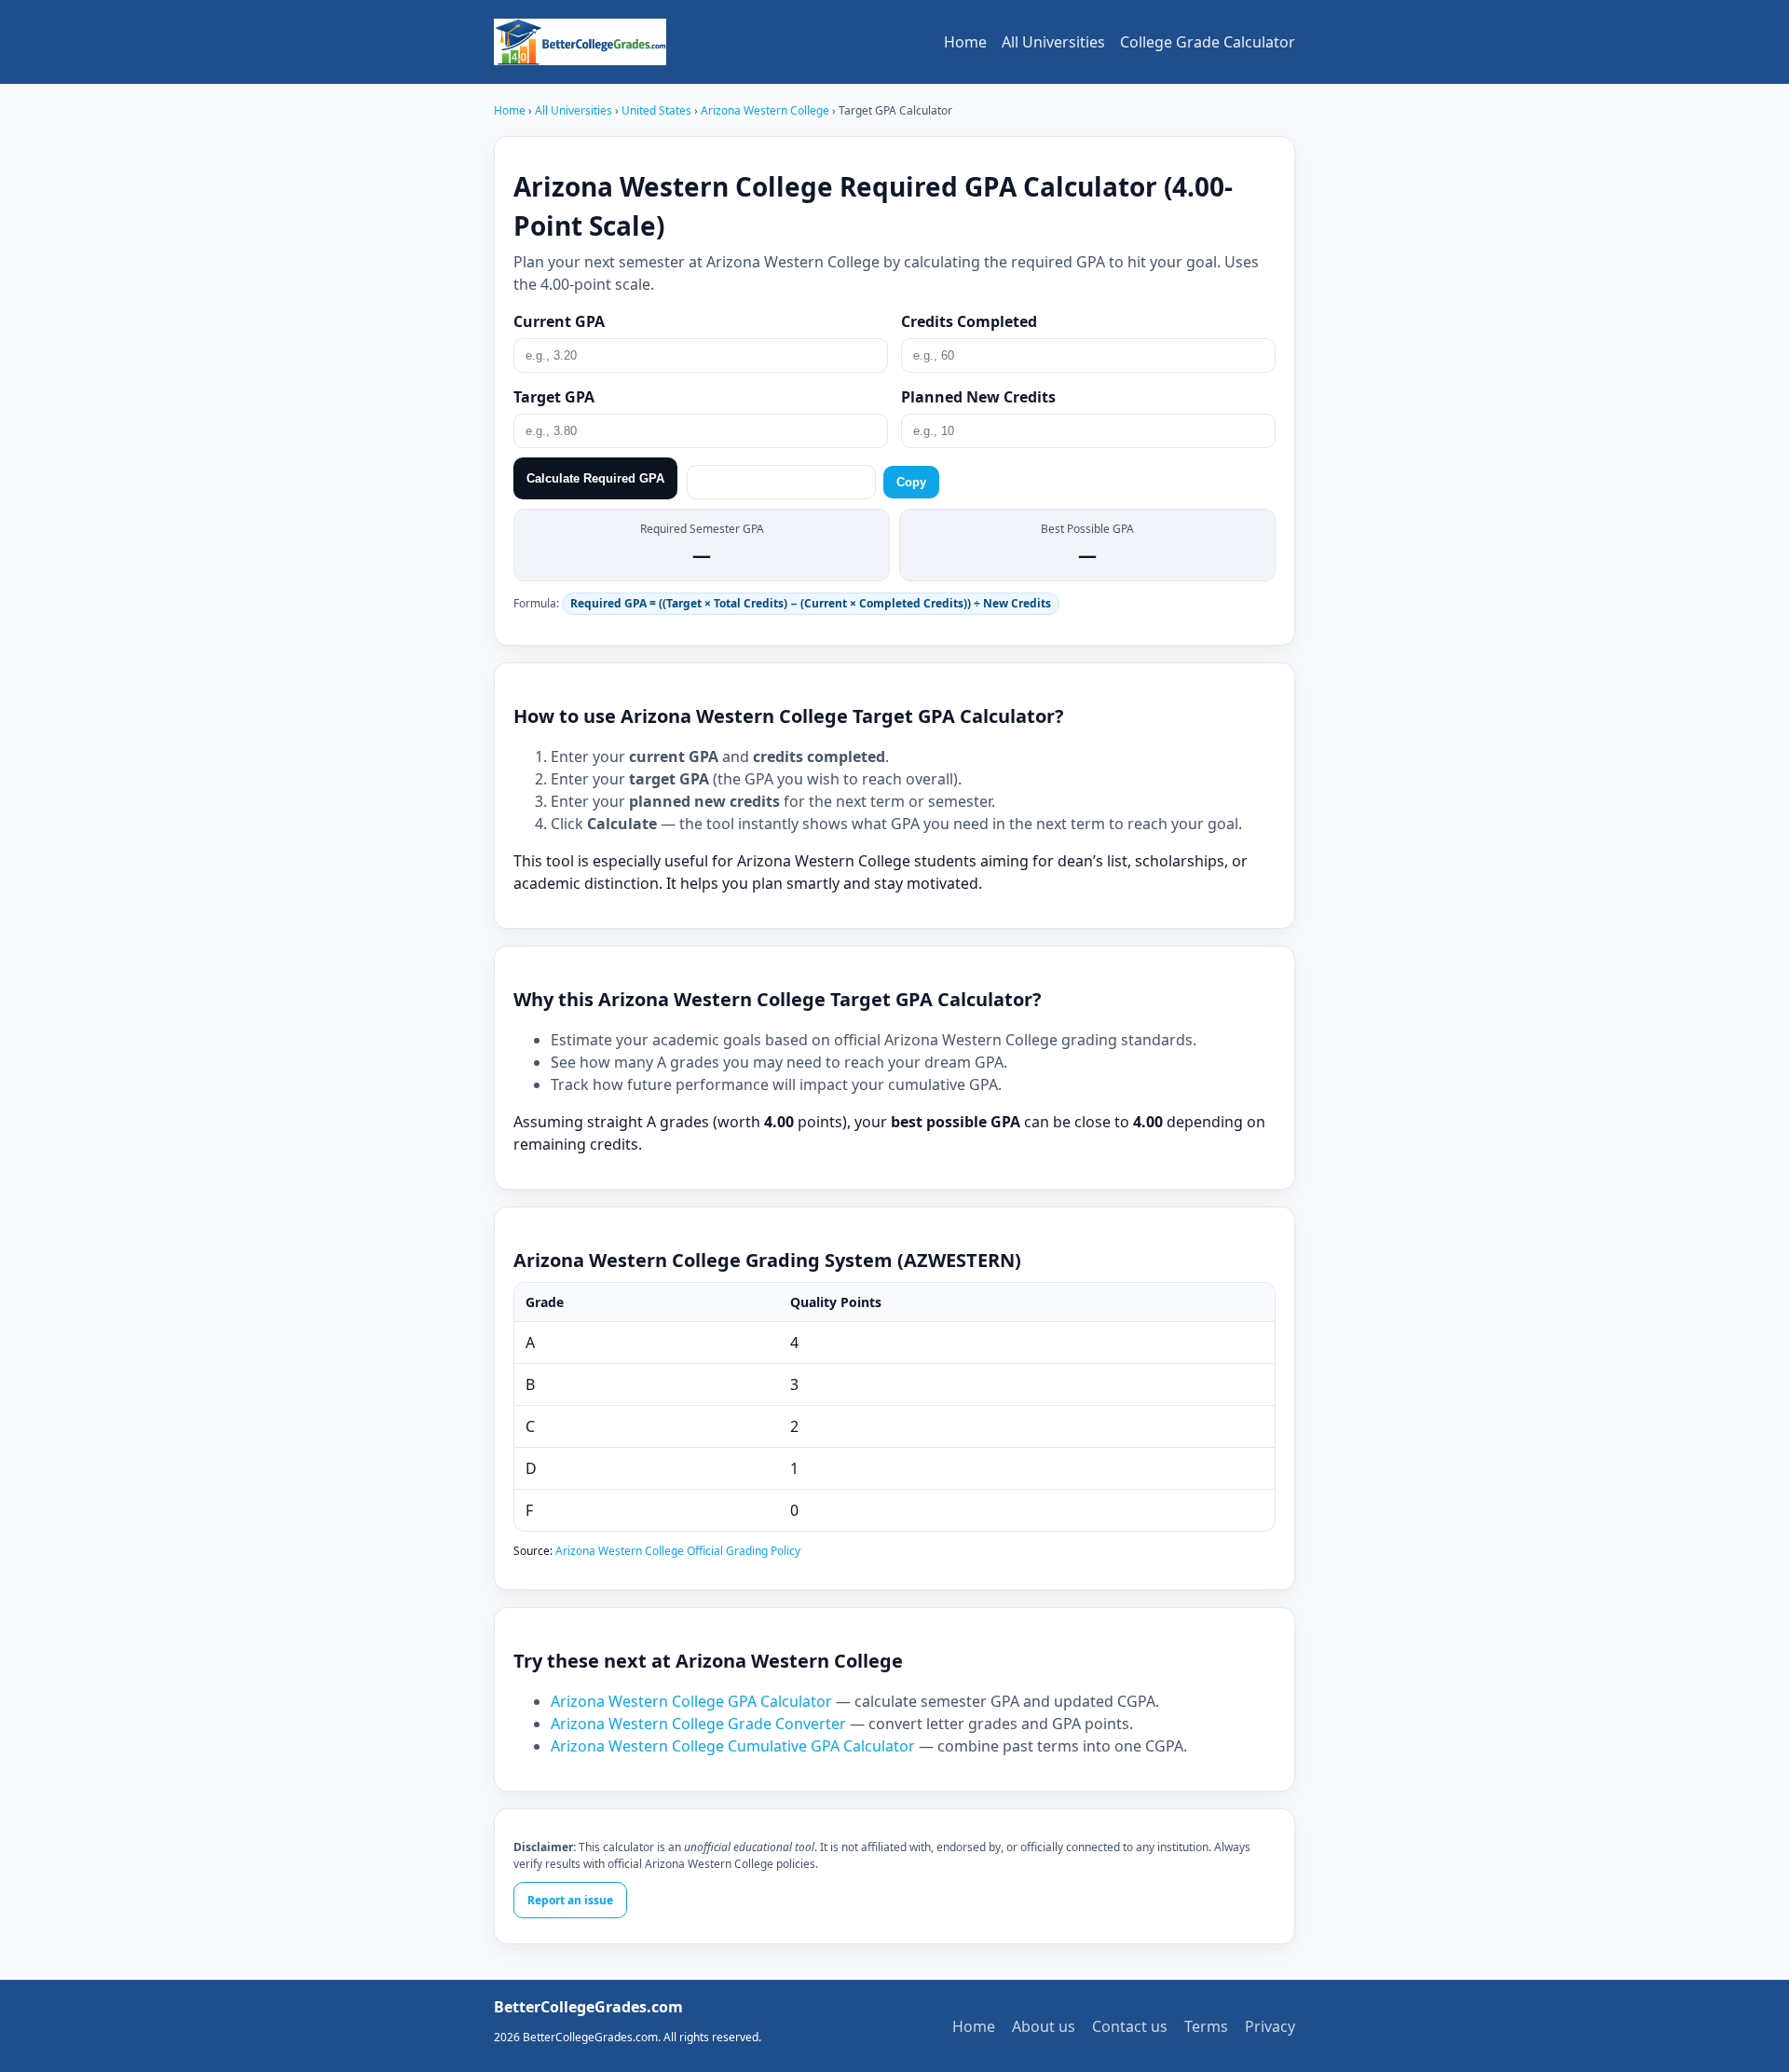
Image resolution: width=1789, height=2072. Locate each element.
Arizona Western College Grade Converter (700, 1724)
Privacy (1270, 2026)
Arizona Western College (766, 110)
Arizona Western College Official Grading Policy (678, 1551)
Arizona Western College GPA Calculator (693, 1701)
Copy (911, 482)
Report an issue (570, 1900)
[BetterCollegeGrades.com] (580, 42)
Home (965, 42)
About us (1044, 2026)
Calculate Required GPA (595, 478)
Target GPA (554, 397)
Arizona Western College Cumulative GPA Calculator (735, 1746)
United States (658, 110)
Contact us (1130, 2026)
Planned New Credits (978, 397)
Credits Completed (969, 321)
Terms (1206, 2026)
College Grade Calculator (1208, 42)
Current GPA (559, 321)
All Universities (1053, 42)
